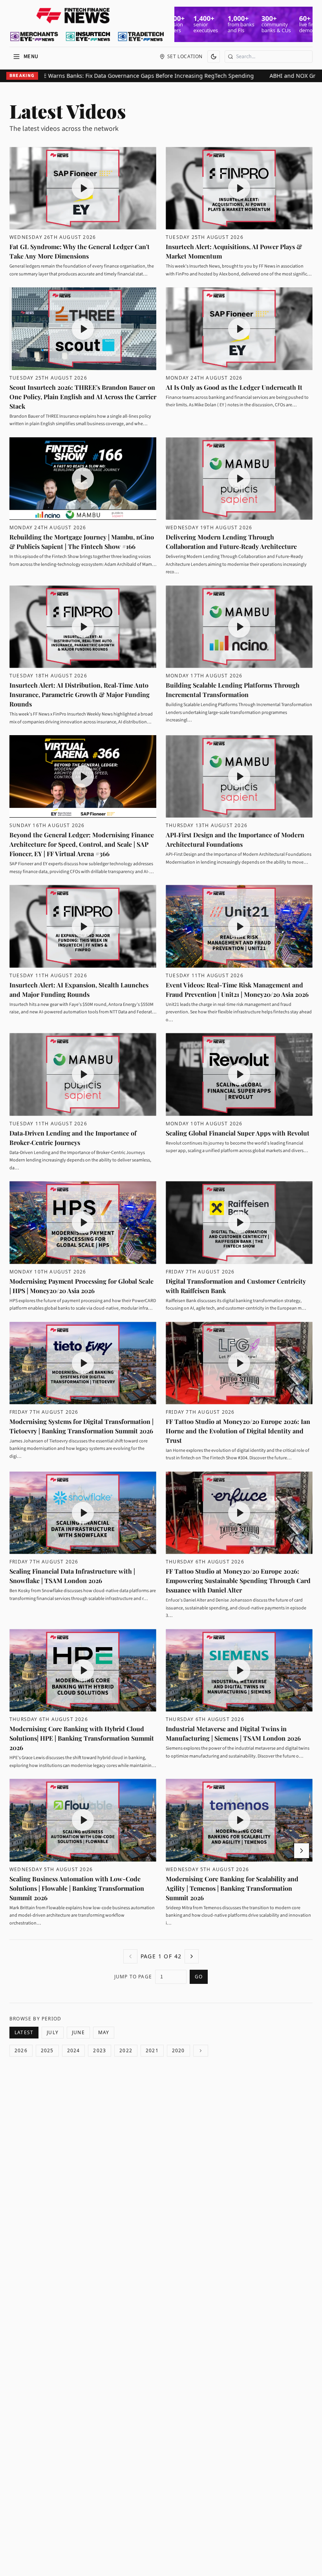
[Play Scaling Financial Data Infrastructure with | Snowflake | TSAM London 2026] (83, 1513)
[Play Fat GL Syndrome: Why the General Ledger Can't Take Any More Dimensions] (83, 188)
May (104, 2032)
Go (199, 1977)
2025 (47, 2050)
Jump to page (133, 1977)
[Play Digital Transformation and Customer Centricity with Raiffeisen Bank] (239, 1222)
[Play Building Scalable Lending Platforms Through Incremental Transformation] (239, 627)
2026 (21, 2050)
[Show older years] (201, 2051)
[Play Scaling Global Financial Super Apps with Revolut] (239, 1074)
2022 (126, 2050)
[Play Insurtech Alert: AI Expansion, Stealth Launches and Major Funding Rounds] (83, 926)
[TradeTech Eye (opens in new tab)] (141, 37)
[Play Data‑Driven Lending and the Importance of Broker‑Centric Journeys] (83, 1074)
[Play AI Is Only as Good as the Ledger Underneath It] (239, 328)
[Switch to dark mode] (214, 57)
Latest (24, 2032)
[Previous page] (130, 1956)
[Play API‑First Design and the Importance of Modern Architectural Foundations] (239, 776)
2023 (100, 2050)
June (78, 2032)
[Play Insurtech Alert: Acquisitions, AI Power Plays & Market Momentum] (239, 188)
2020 (178, 2050)
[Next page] (192, 1956)
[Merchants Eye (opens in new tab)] (34, 37)
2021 (152, 2050)
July (53, 2032)
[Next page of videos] (302, 1851)
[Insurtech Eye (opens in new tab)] (88, 37)
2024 (74, 2050)
